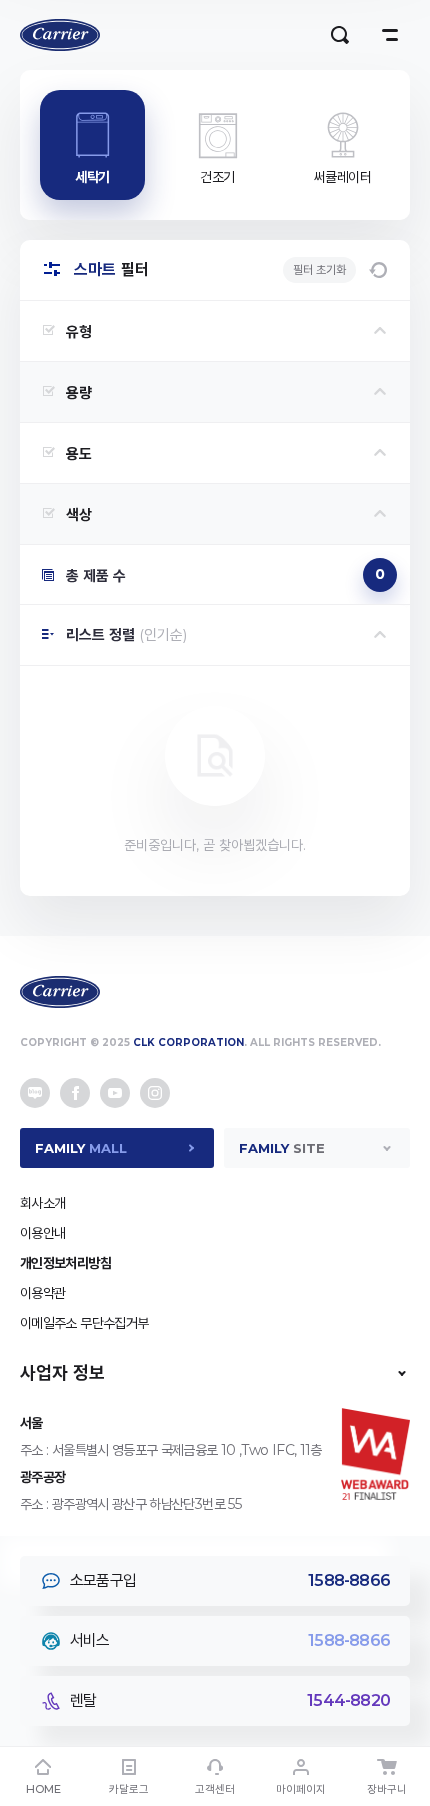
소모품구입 (230, 1580)
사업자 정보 (62, 1373)
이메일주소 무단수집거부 (84, 1323)
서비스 (230, 1640)
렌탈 (230, 1700)
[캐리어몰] (60, 35)
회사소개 (42, 1203)
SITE (282, 1148)
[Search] (340, 35)
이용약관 (42, 1293)
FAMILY (81, 1148)
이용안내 (42, 1233)
